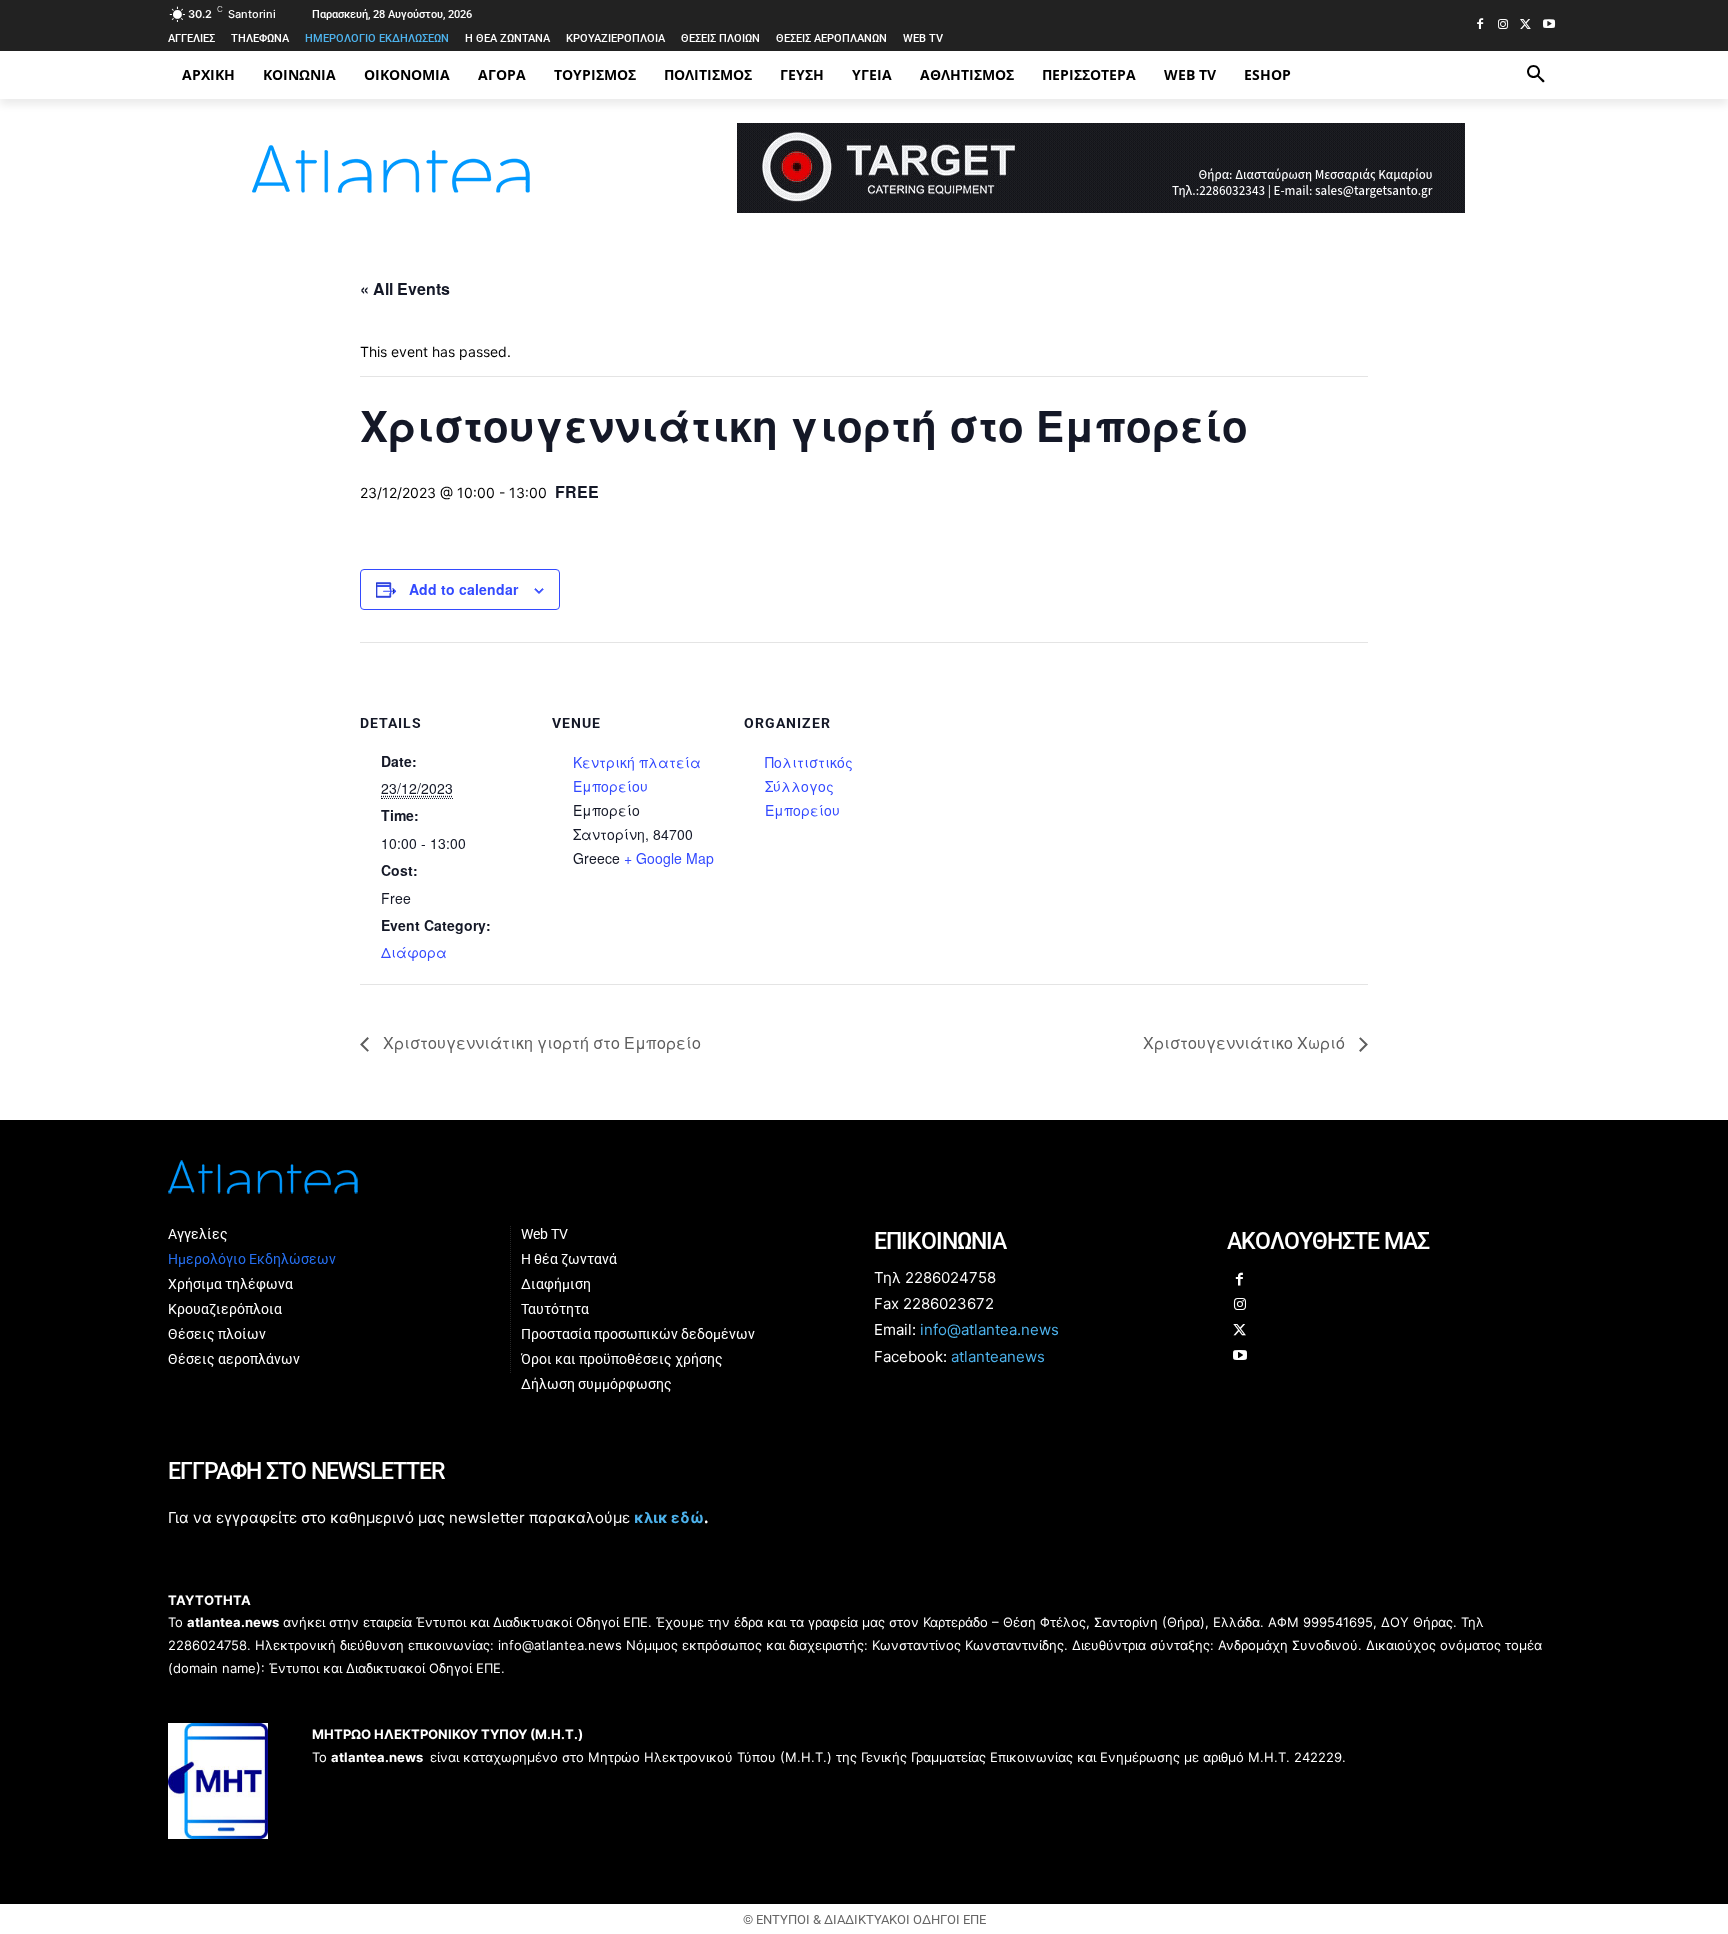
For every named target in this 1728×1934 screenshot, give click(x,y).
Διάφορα (414, 952)
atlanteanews (998, 1356)
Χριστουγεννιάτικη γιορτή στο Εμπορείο (540, 1042)
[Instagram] (1503, 25)
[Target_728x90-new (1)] (1101, 207)
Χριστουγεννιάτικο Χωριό (1246, 1042)
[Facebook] (1480, 25)
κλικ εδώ (669, 1517)
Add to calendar (463, 589)
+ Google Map (669, 858)
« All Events (405, 288)
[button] (1536, 75)
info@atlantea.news (989, 1329)
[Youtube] (1548, 25)
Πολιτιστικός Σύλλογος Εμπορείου (809, 786)
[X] (1525, 25)
